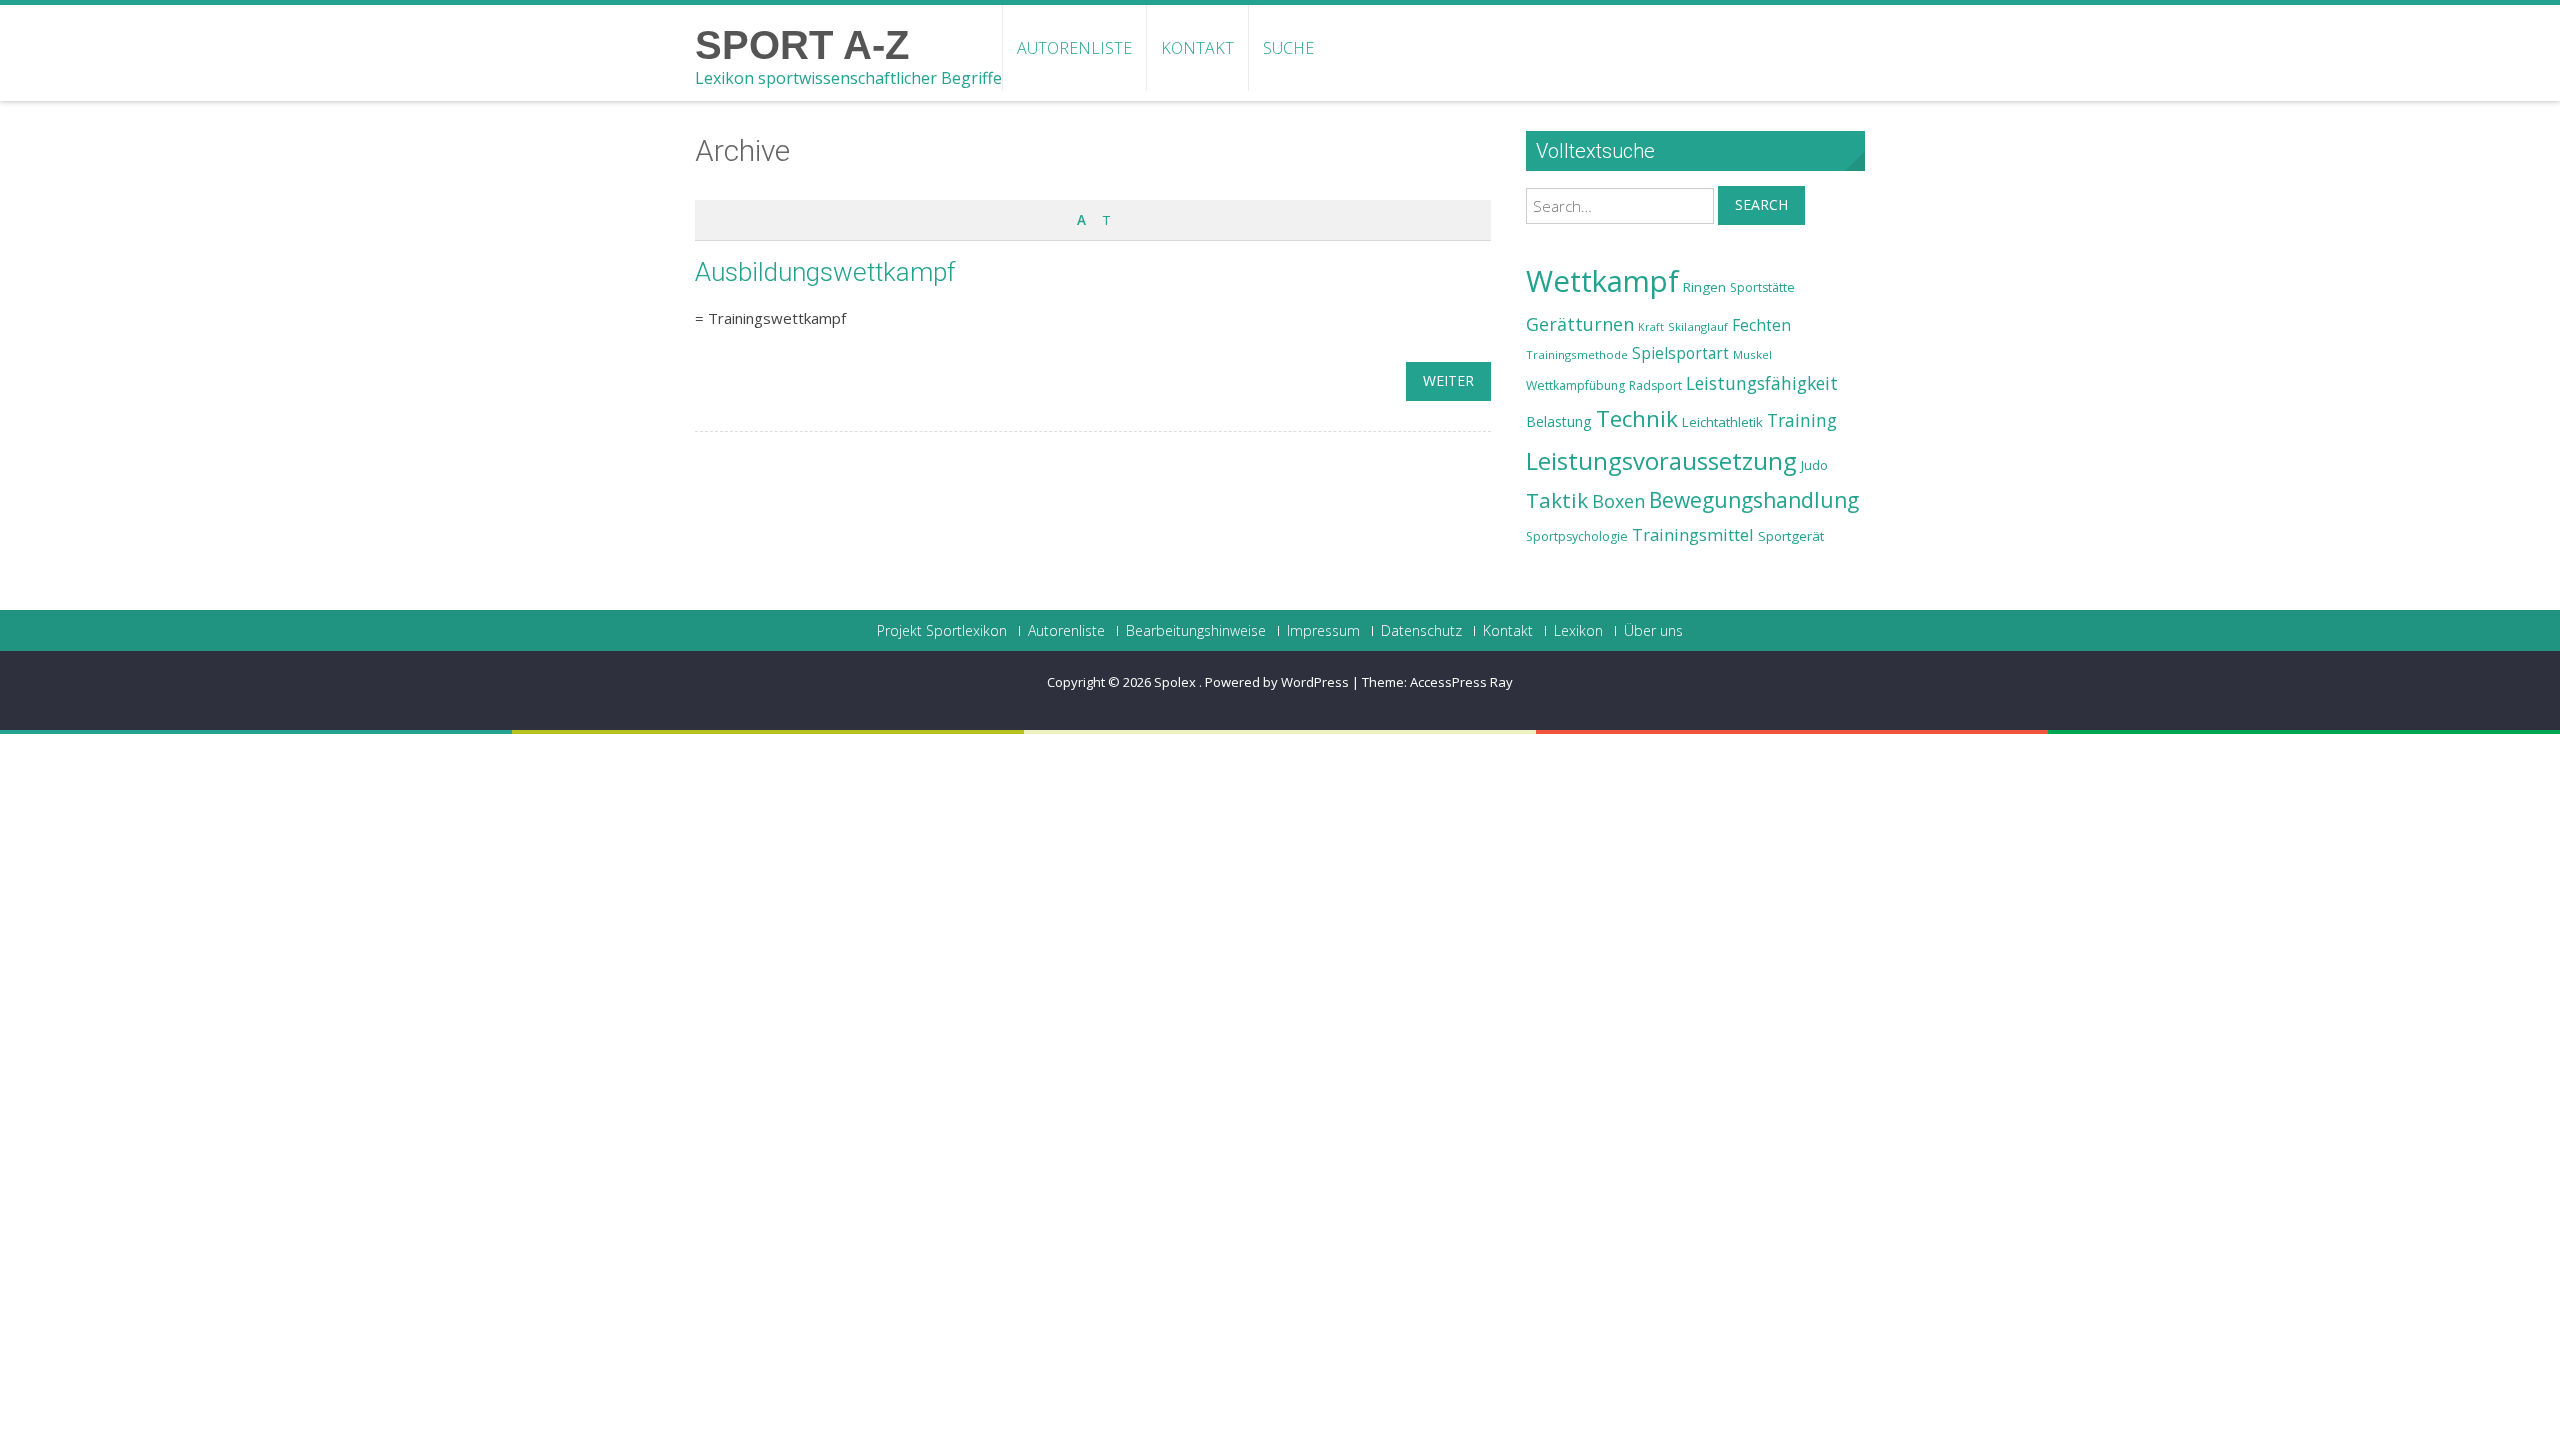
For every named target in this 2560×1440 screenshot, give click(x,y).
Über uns (1653, 631)
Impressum (1323, 631)
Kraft (1651, 327)
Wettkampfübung (1575, 385)
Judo (1814, 465)
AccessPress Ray (1461, 682)
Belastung (1559, 421)
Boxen (1618, 501)
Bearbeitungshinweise (1196, 631)
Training (1802, 420)
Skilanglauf (1698, 326)
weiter (1448, 380)
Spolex (1176, 682)
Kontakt (1197, 48)
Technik (1637, 418)
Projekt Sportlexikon (942, 631)
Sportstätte (1762, 287)
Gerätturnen (1580, 324)
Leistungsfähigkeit (1762, 383)
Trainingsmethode (1577, 354)
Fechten (1761, 325)
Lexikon (1578, 631)
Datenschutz (1421, 631)
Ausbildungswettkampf (825, 272)
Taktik (1557, 500)
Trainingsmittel (1693, 534)
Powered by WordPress (1277, 682)
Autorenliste (1074, 48)
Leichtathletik (1722, 422)
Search (1761, 204)
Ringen (1704, 287)
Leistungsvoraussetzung (1661, 461)
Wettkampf (1602, 281)
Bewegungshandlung (1754, 500)
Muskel (1752, 354)
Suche (1288, 48)
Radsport (1655, 385)
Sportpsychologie (1577, 536)
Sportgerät (1791, 536)
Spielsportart (1680, 353)
